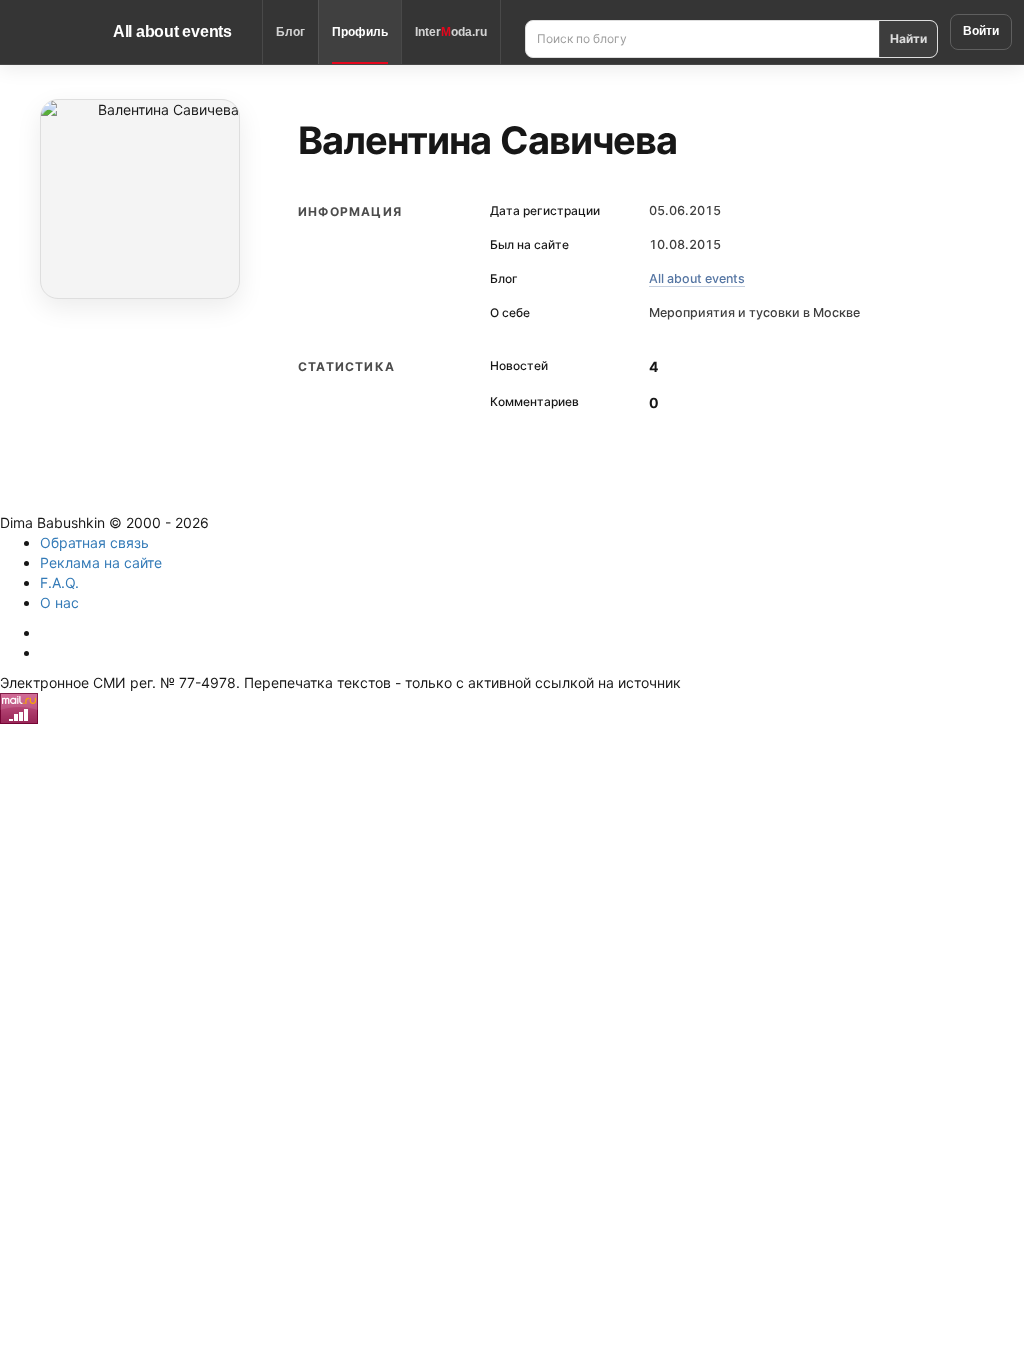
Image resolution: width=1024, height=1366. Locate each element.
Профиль (360, 32)
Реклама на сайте (101, 562)
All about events (172, 31)
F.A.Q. (59, 582)
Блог (290, 32)
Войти (981, 31)
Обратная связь (94, 542)
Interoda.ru (451, 32)
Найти (908, 38)
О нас (59, 602)
